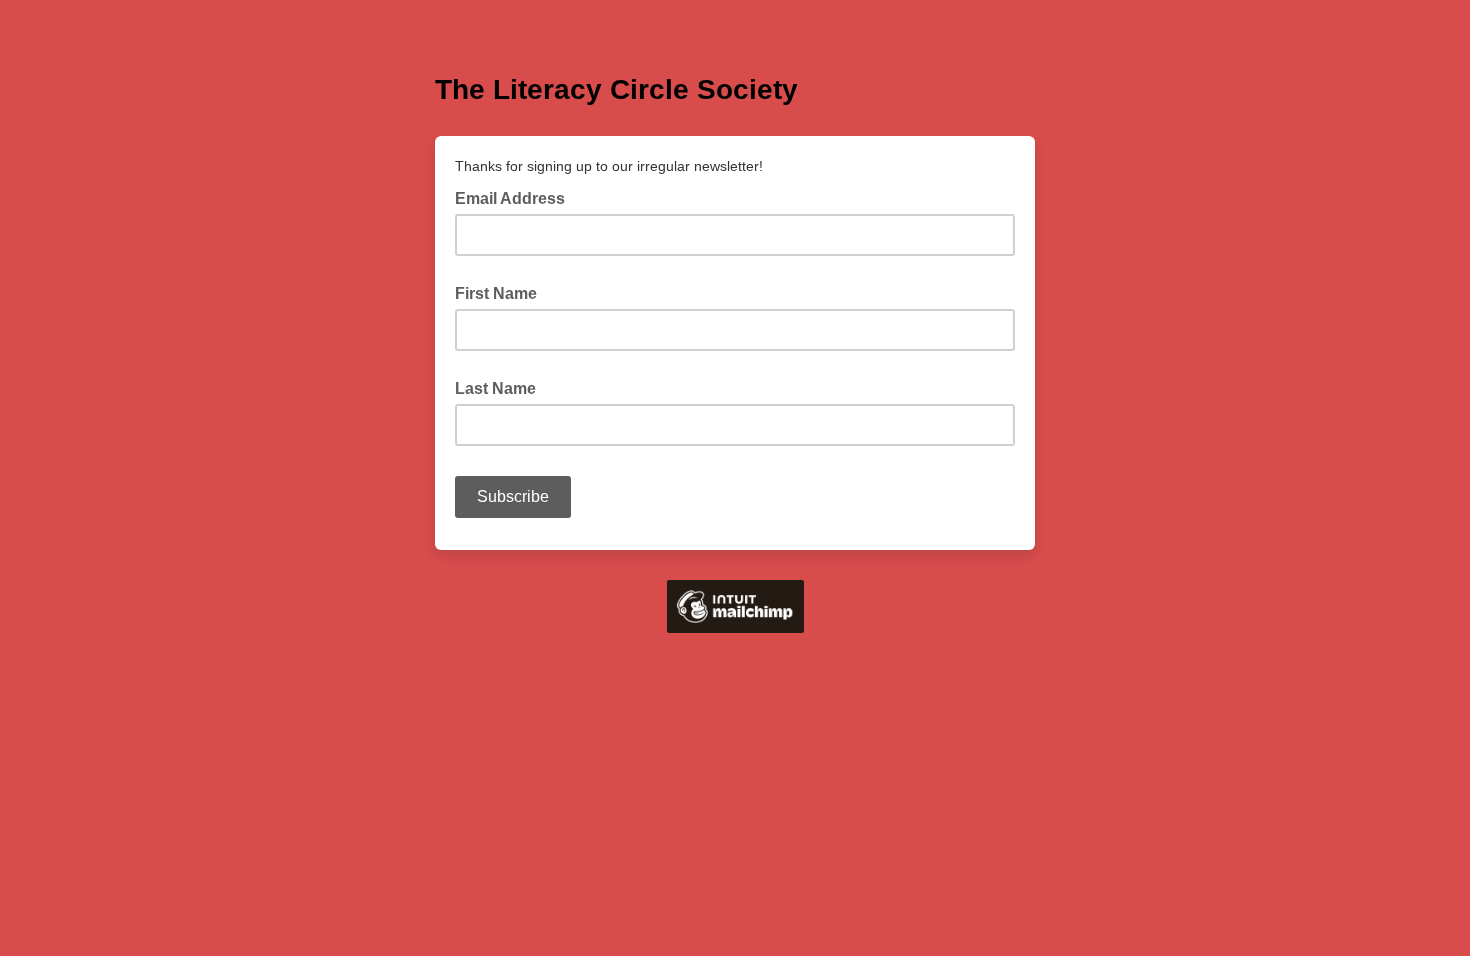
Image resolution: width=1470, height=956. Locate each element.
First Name (496, 293)
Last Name (495, 388)
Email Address (516, 197)
